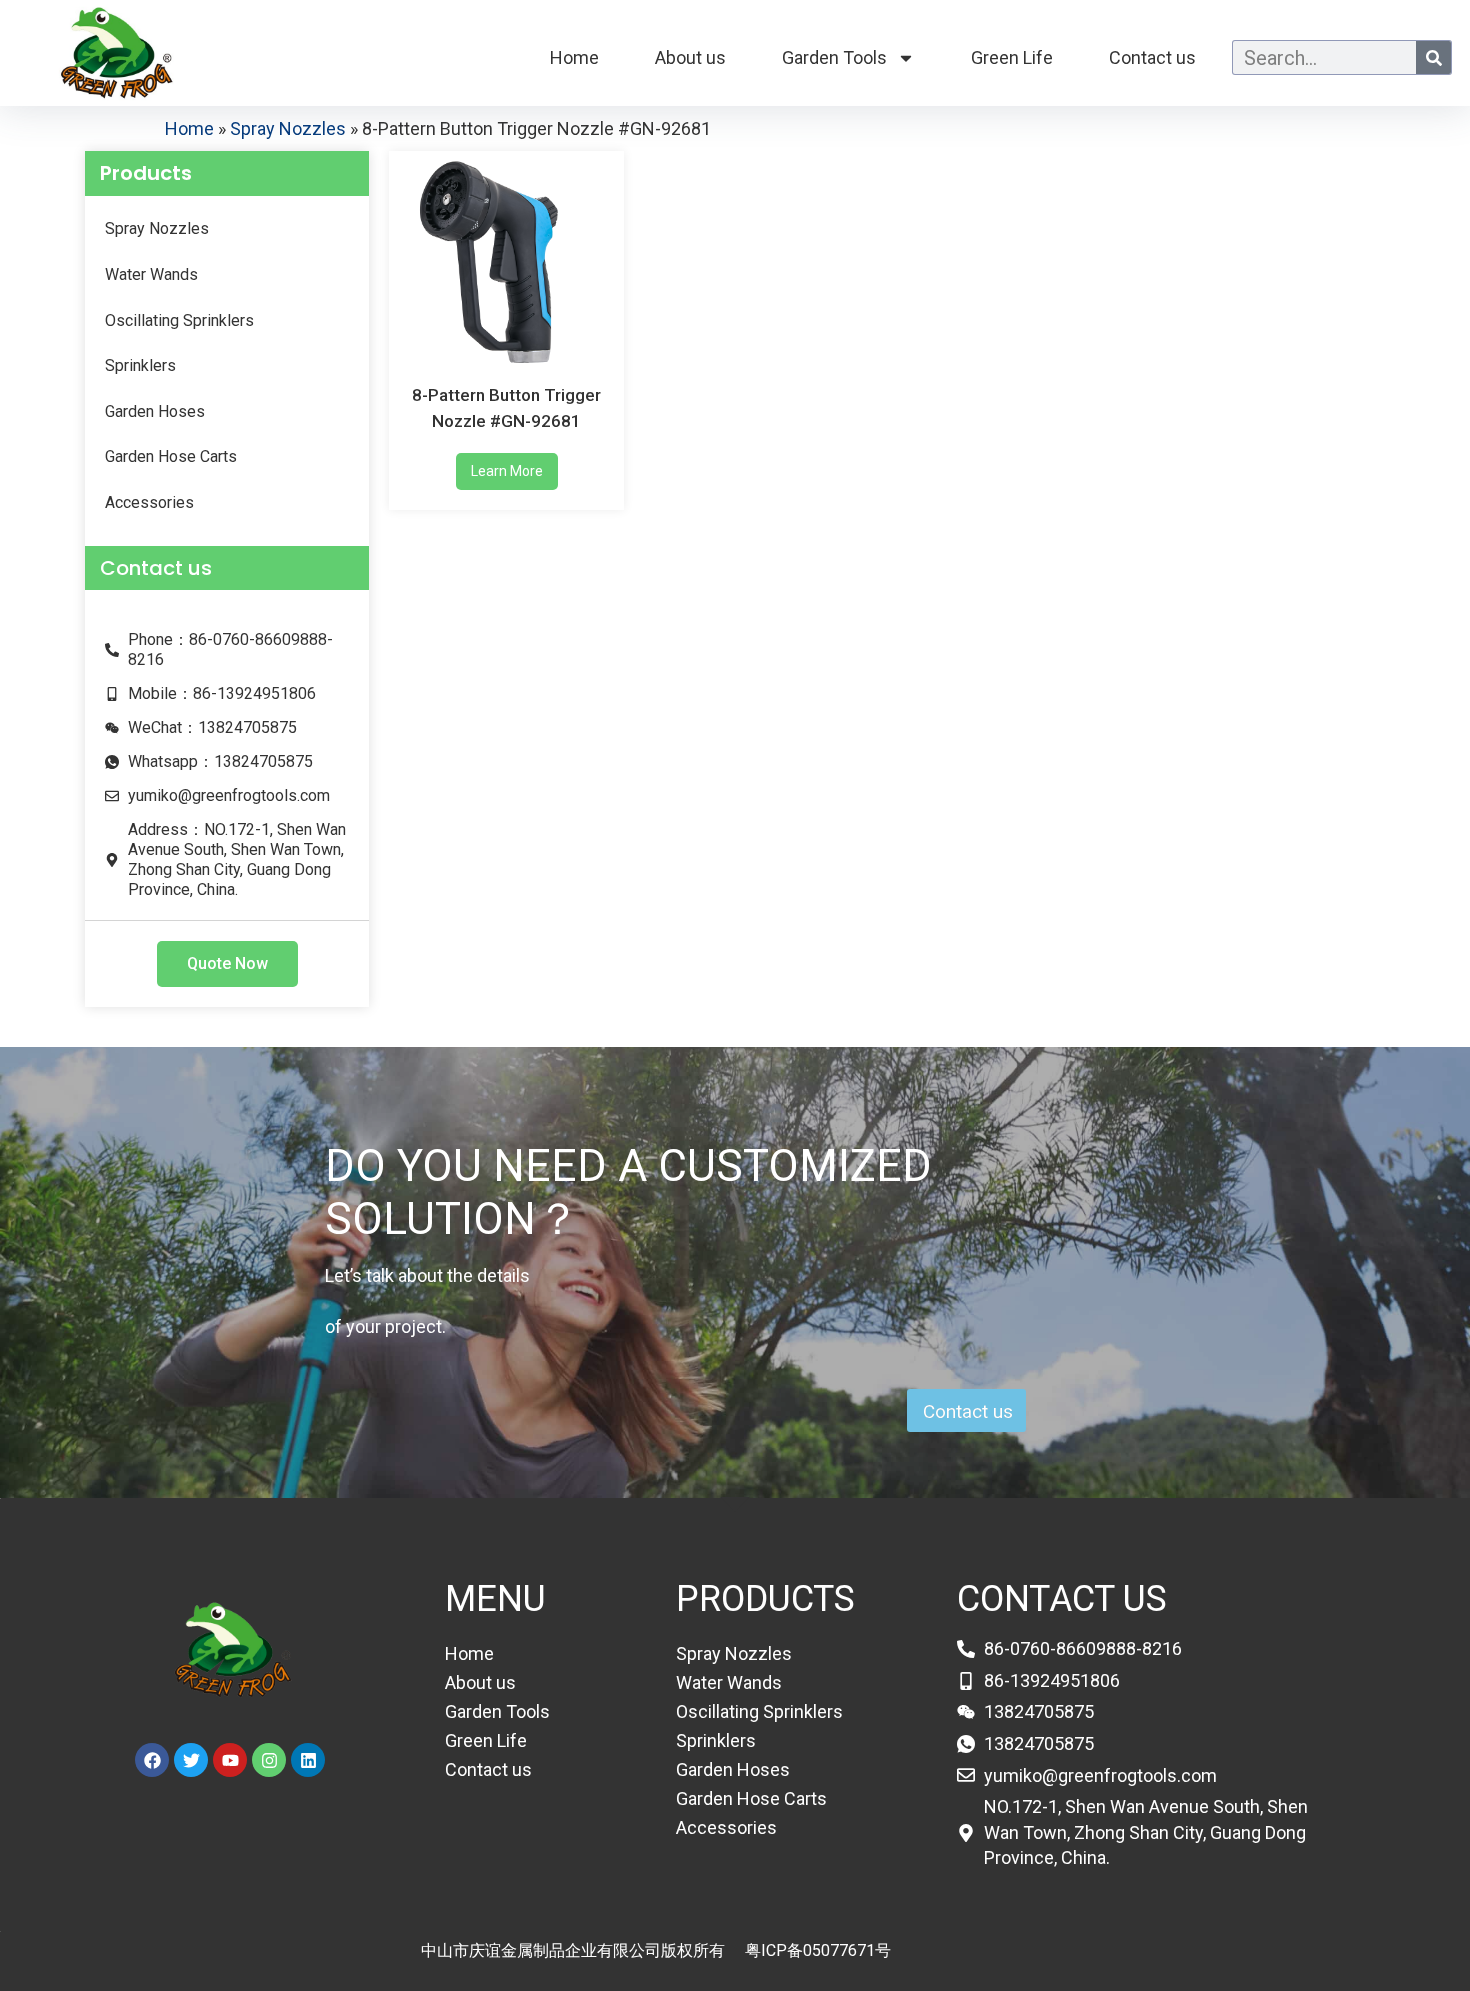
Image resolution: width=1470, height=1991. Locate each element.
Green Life (1012, 57)
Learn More (507, 471)
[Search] (1433, 57)
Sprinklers (140, 365)
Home (574, 57)
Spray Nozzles (288, 128)
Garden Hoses (155, 411)
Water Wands (151, 274)
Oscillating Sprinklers (179, 320)
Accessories (149, 502)
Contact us (1152, 57)
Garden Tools (834, 57)
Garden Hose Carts (171, 456)
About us (690, 57)
